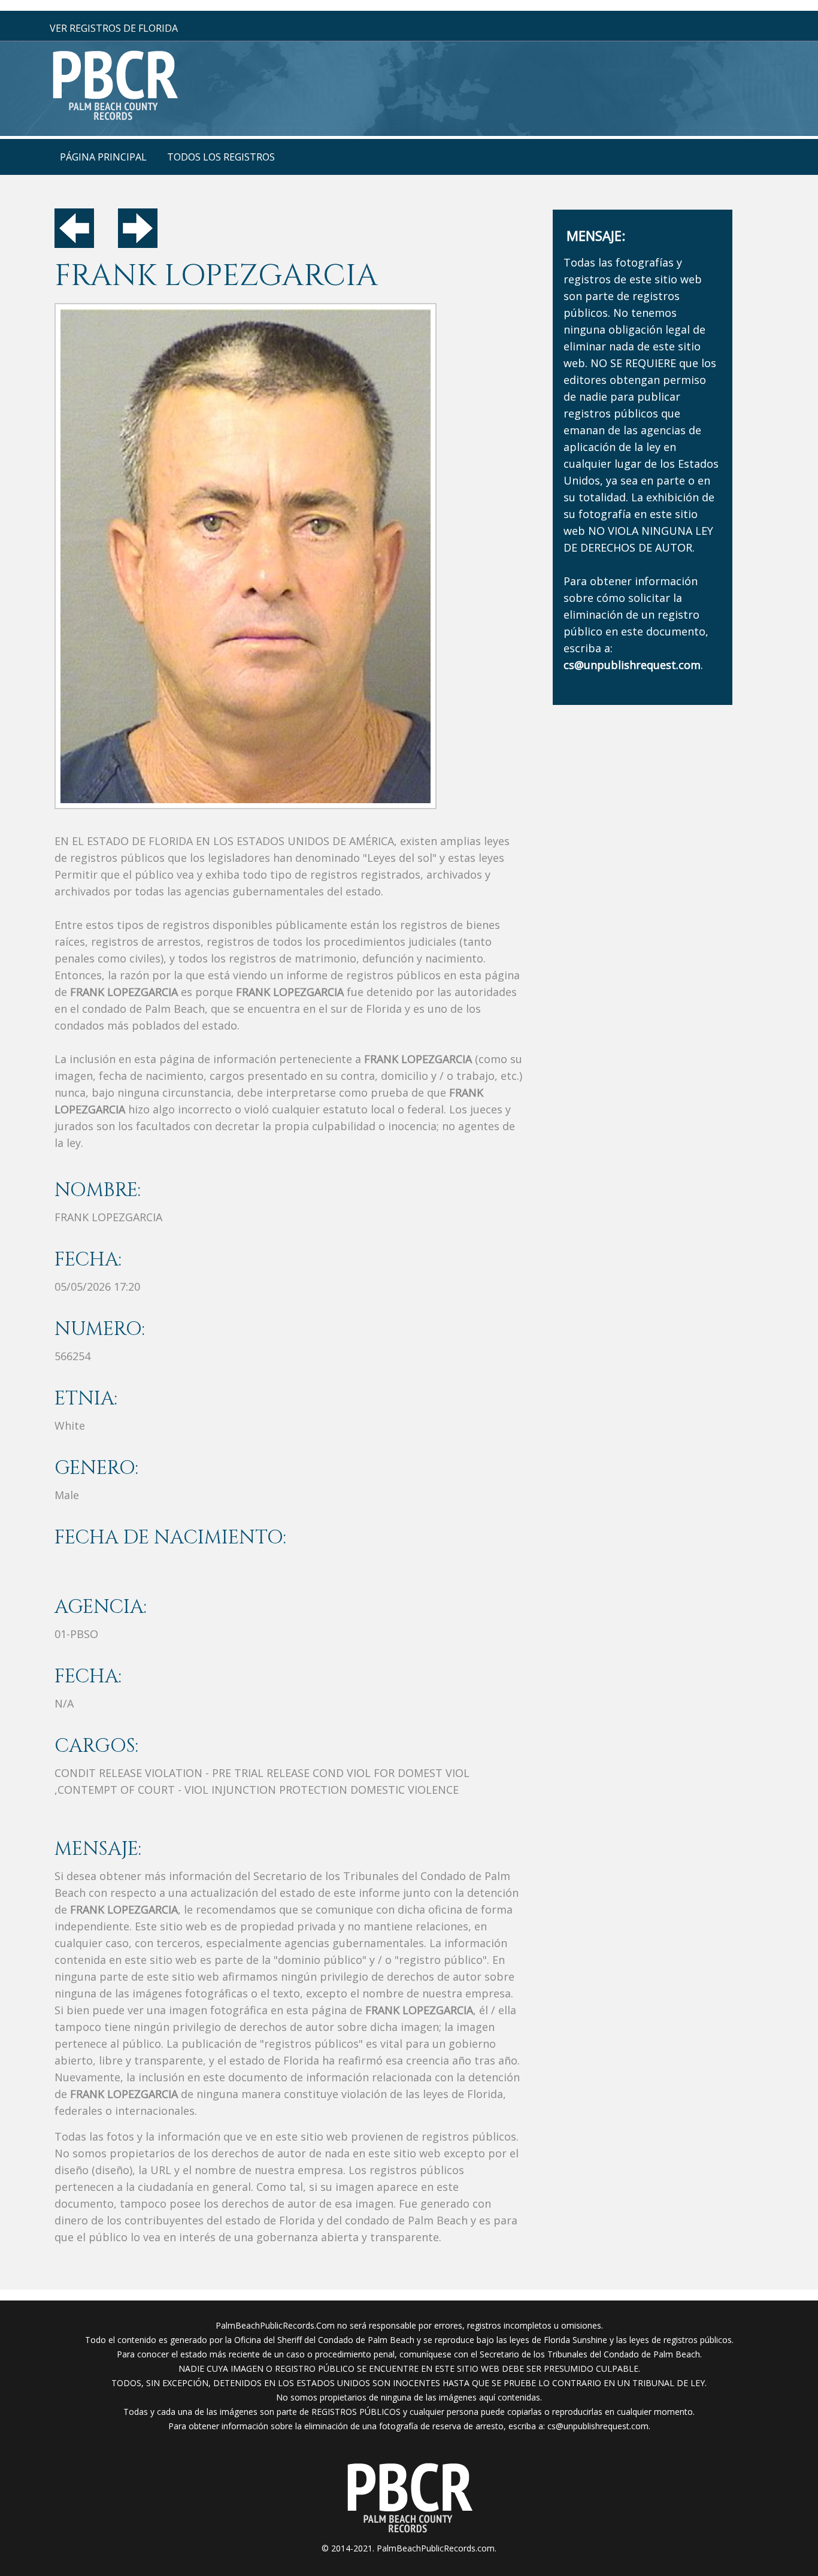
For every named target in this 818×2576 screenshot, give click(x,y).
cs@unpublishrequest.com (598, 2426)
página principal (103, 157)
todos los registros (221, 157)
